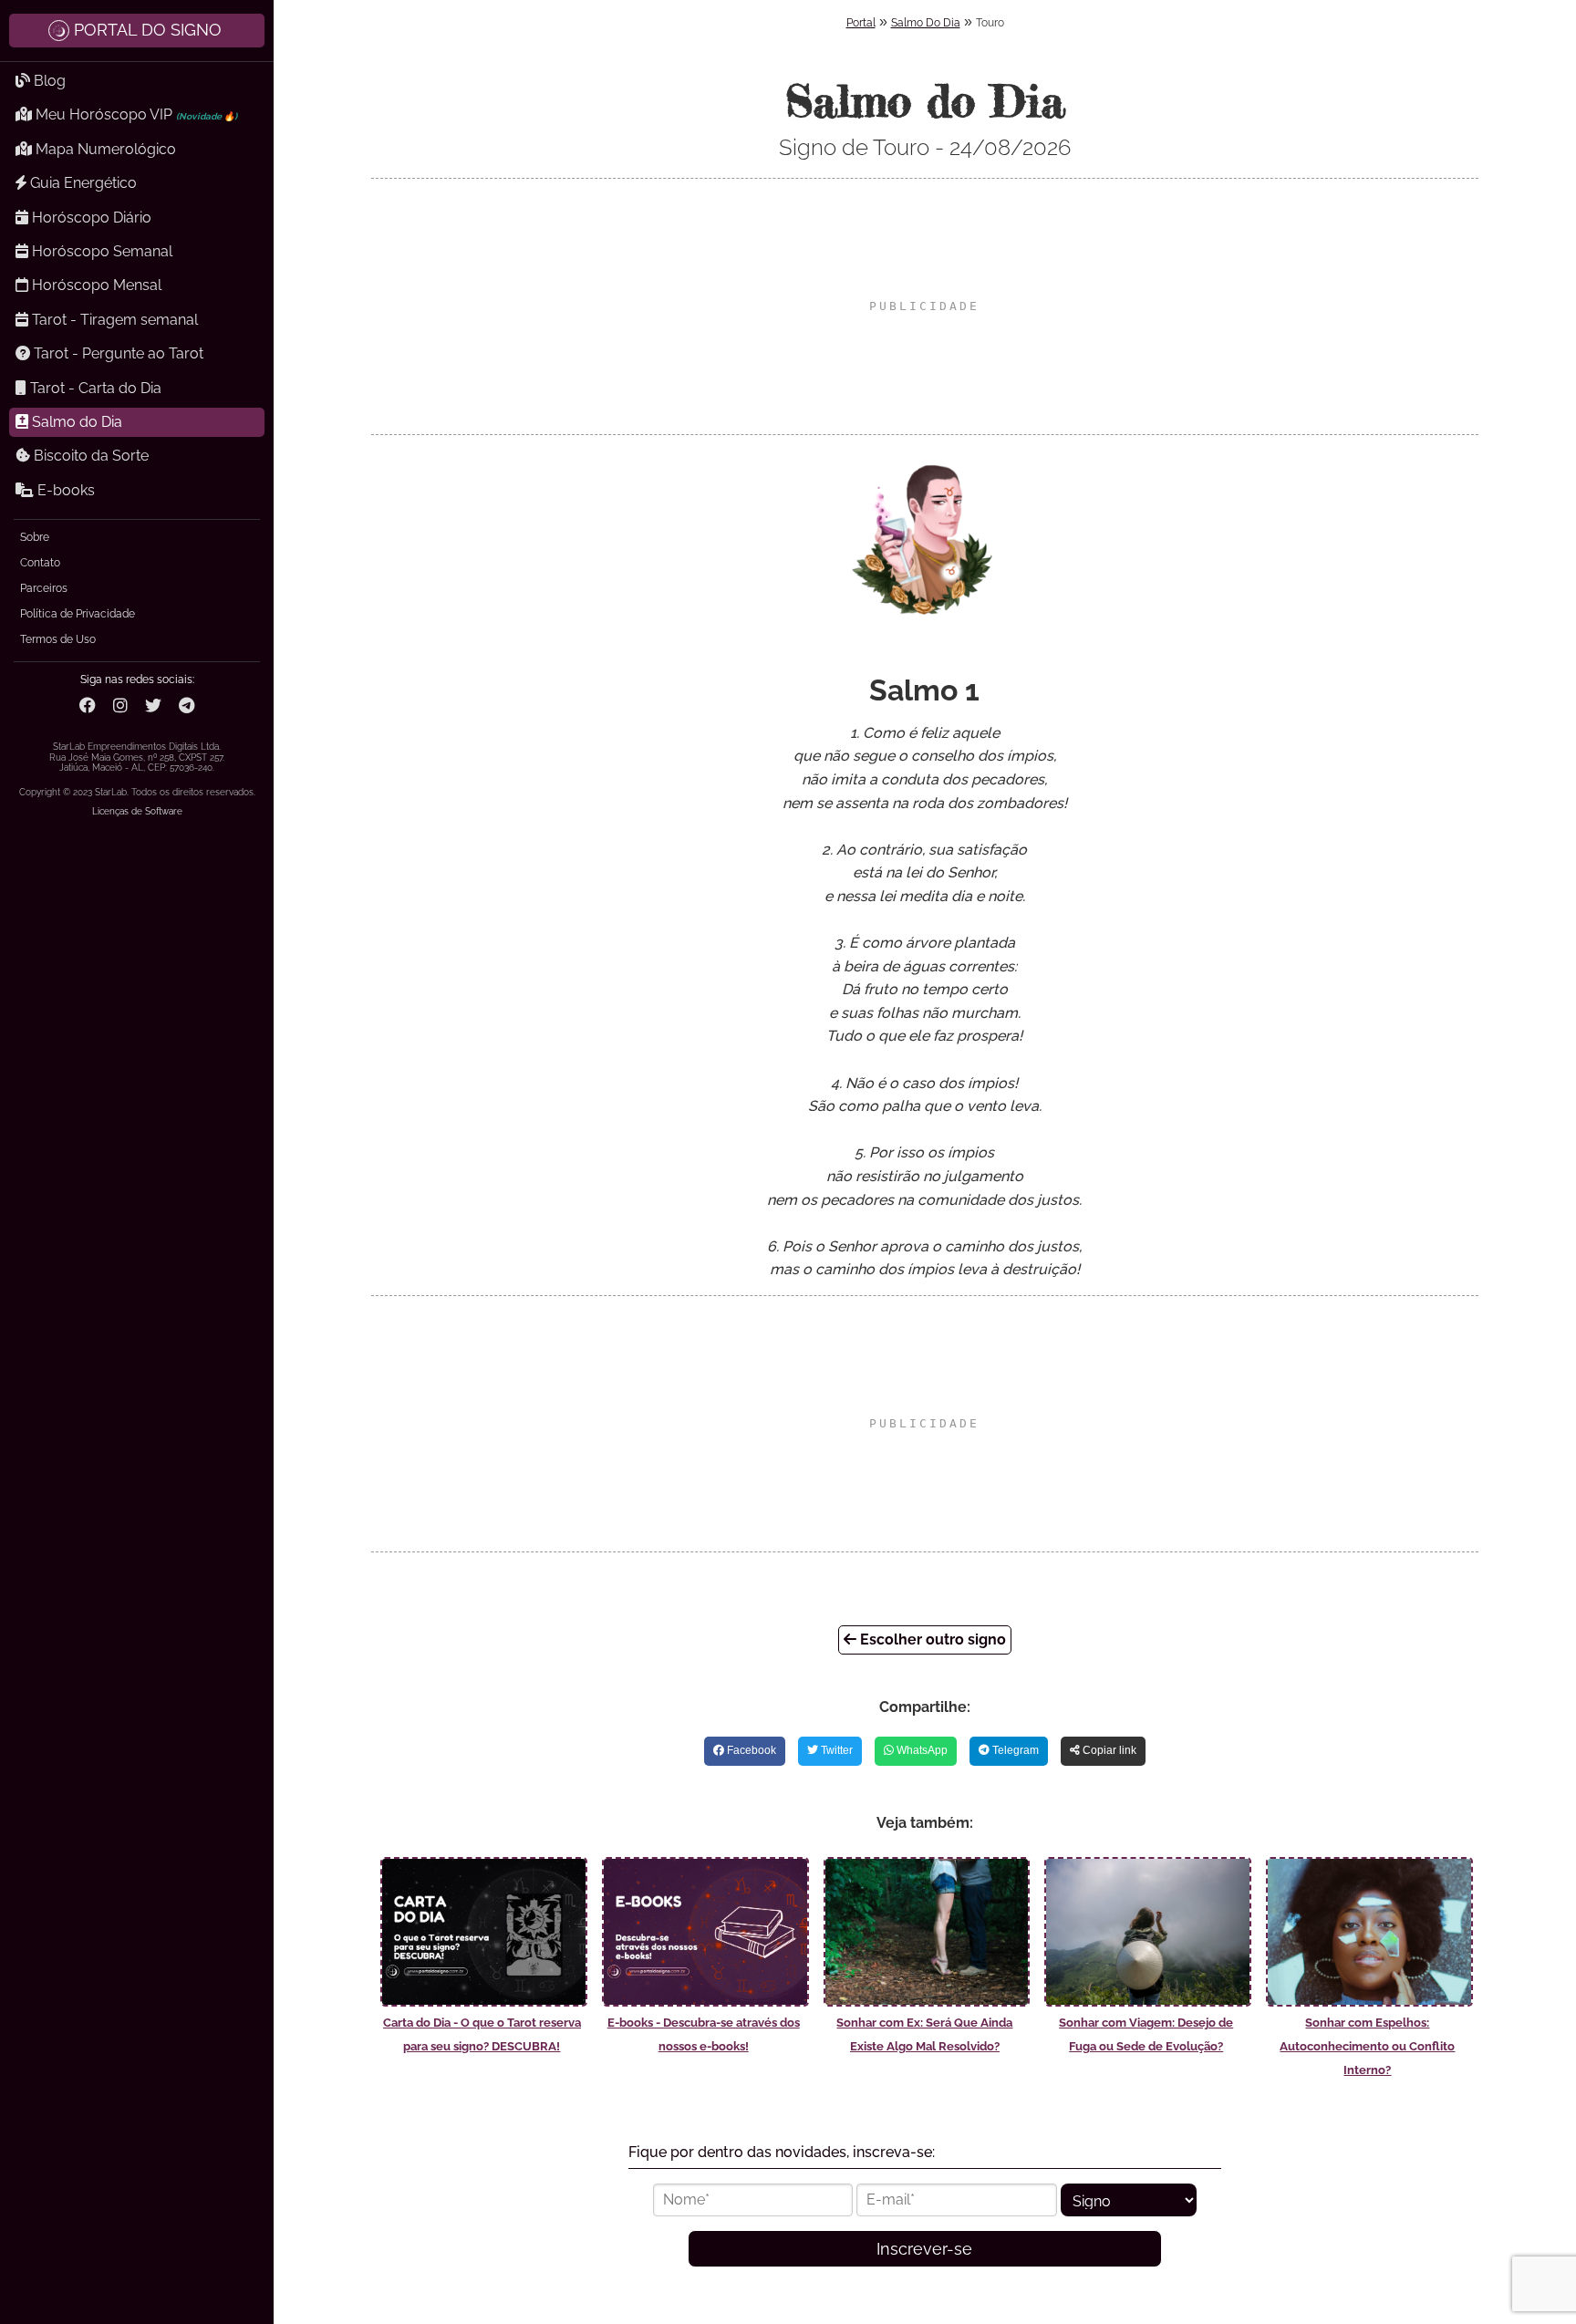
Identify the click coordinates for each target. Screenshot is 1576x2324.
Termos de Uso (58, 639)
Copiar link (1108, 1750)
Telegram (1014, 1750)
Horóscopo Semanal (100, 251)
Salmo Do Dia (926, 23)
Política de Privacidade (78, 614)
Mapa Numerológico (104, 149)
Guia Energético (82, 183)
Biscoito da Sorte (89, 456)
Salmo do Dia (75, 422)
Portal (861, 23)
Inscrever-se (924, 2249)
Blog (48, 81)
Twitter (835, 1750)
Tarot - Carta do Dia (94, 388)
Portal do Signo (148, 30)
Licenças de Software (137, 811)
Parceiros (44, 588)
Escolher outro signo (931, 1639)
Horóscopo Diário (90, 218)
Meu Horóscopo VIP (135, 114)
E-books (64, 490)
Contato (40, 563)
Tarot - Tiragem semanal (113, 320)
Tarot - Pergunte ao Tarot (117, 353)
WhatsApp (921, 1750)
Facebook (750, 1750)
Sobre (35, 537)
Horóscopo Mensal (95, 285)
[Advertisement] (925, 306)
